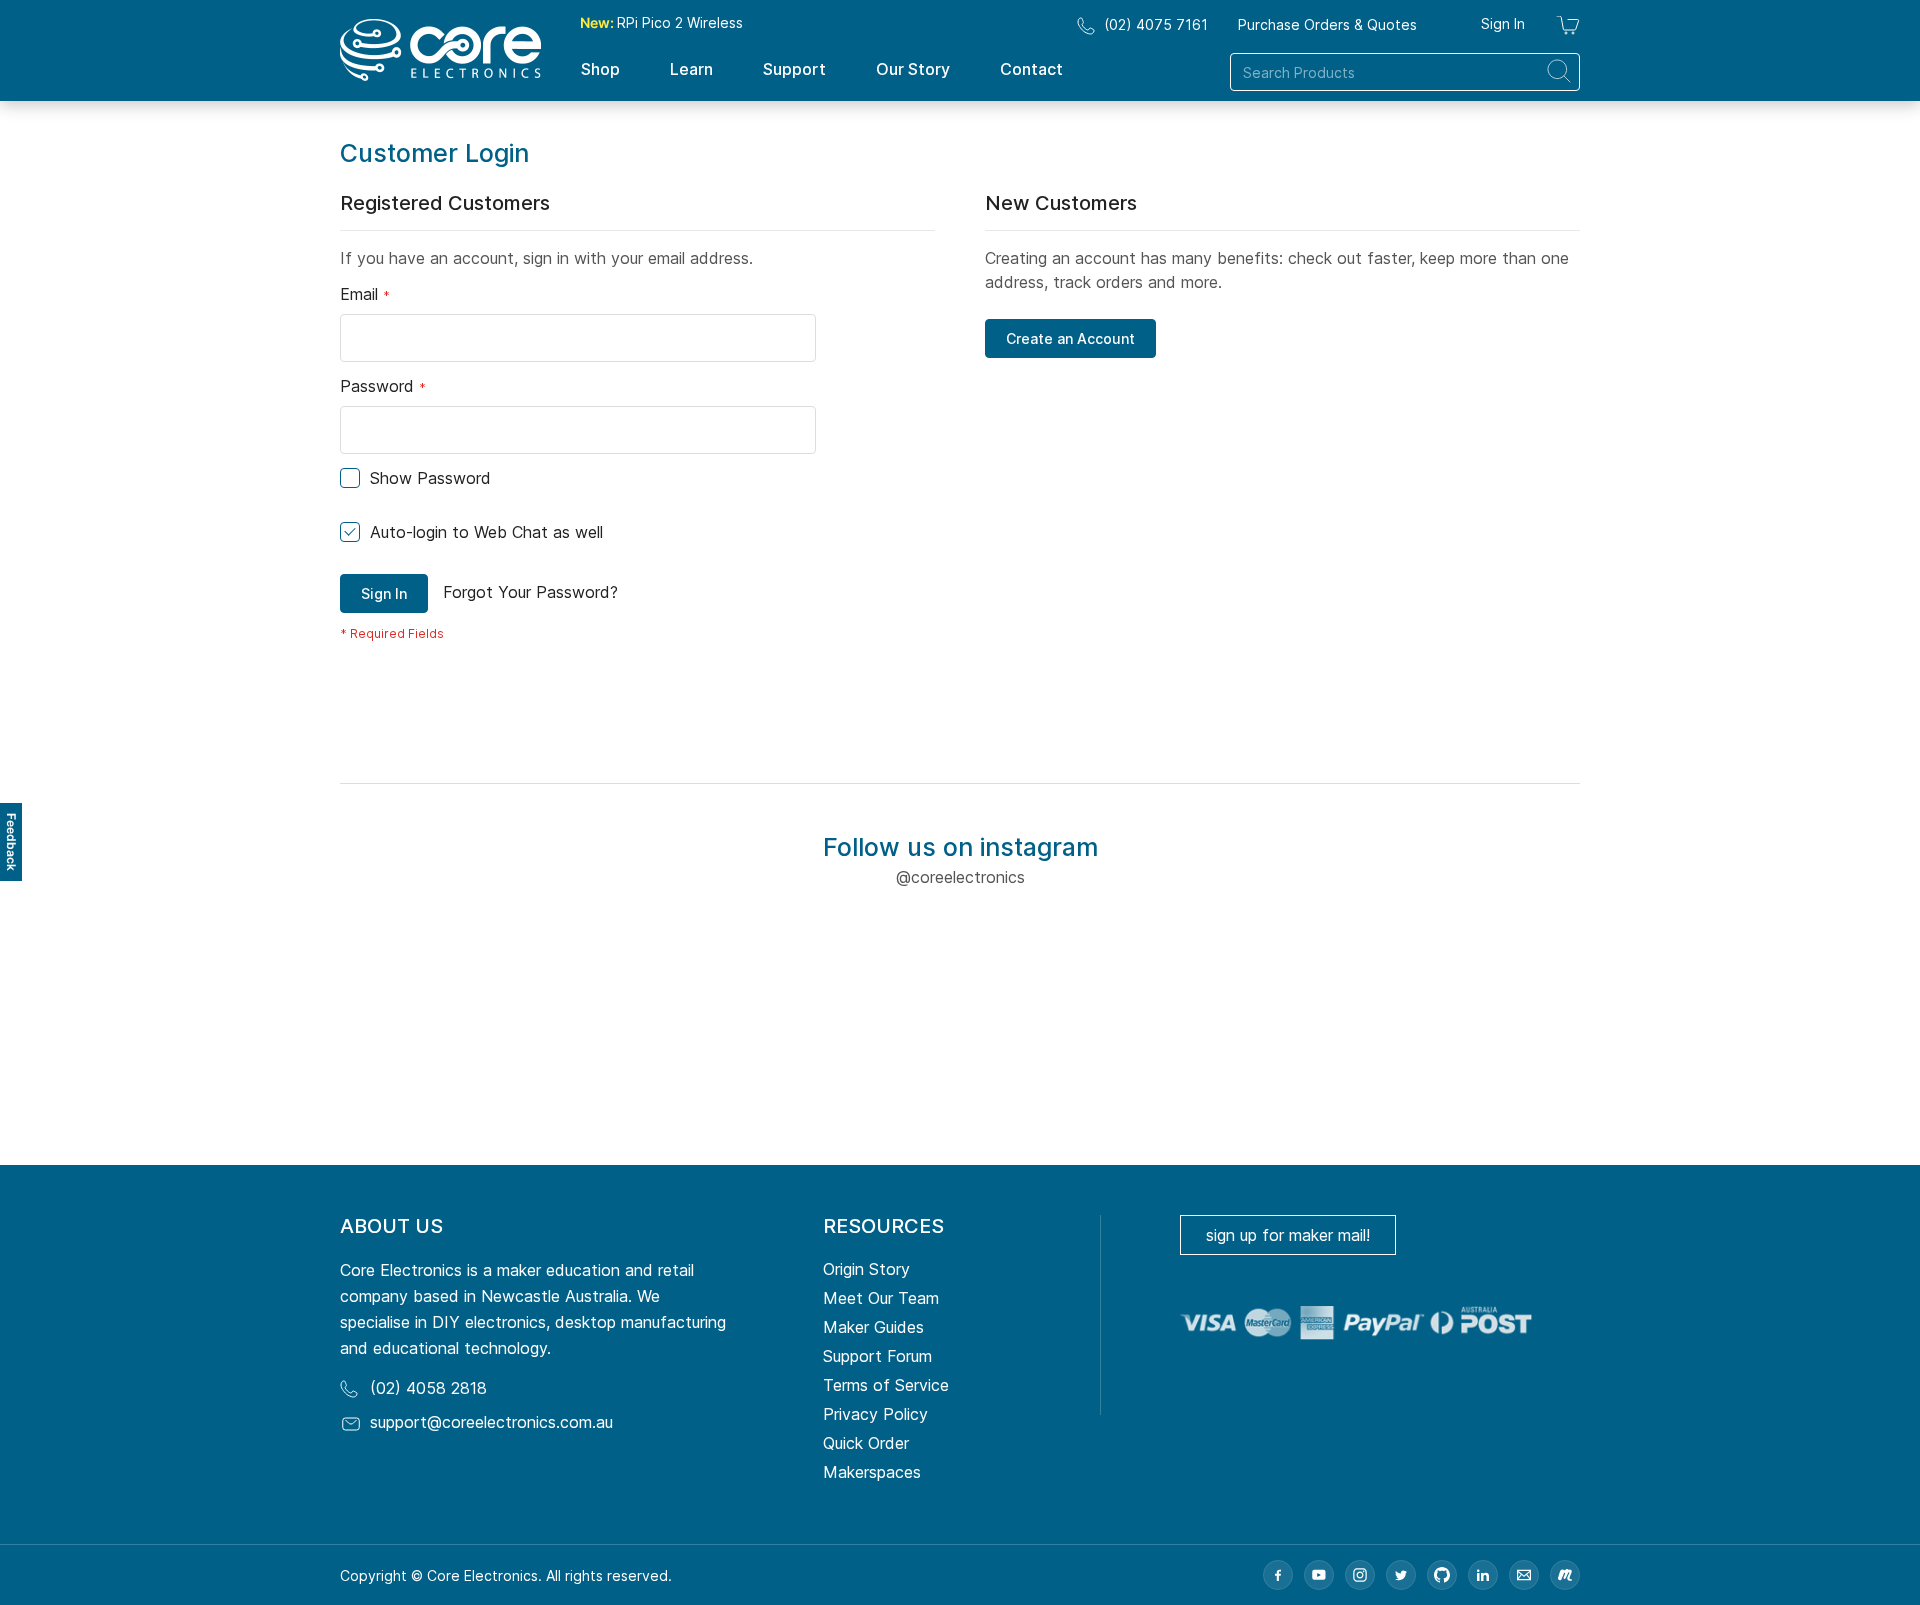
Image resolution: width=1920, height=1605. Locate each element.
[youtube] (1319, 1575)
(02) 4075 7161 (1156, 24)
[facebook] (1278, 1575)
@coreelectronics (960, 877)
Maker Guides (873, 1327)
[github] (1442, 1575)
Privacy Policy (875, 1414)
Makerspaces (872, 1472)
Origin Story (866, 1269)
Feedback (11, 842)
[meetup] (1565, 1575)
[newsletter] (1524, 1575)
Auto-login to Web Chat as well (486, 532)
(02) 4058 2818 (428, 1388)
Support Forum (877, 1356)
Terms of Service (886, 1385)
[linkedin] (1483, 1575)
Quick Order (866, 1443)
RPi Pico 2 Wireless (661, 22)
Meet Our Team (881, 1298)
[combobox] (1405, 72)
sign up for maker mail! (1288, 1235)
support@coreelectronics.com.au (491, 1422)
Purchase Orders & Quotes (1327, 24)
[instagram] (1360, 1575)
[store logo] (440, 50)
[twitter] (1401, 1575)
